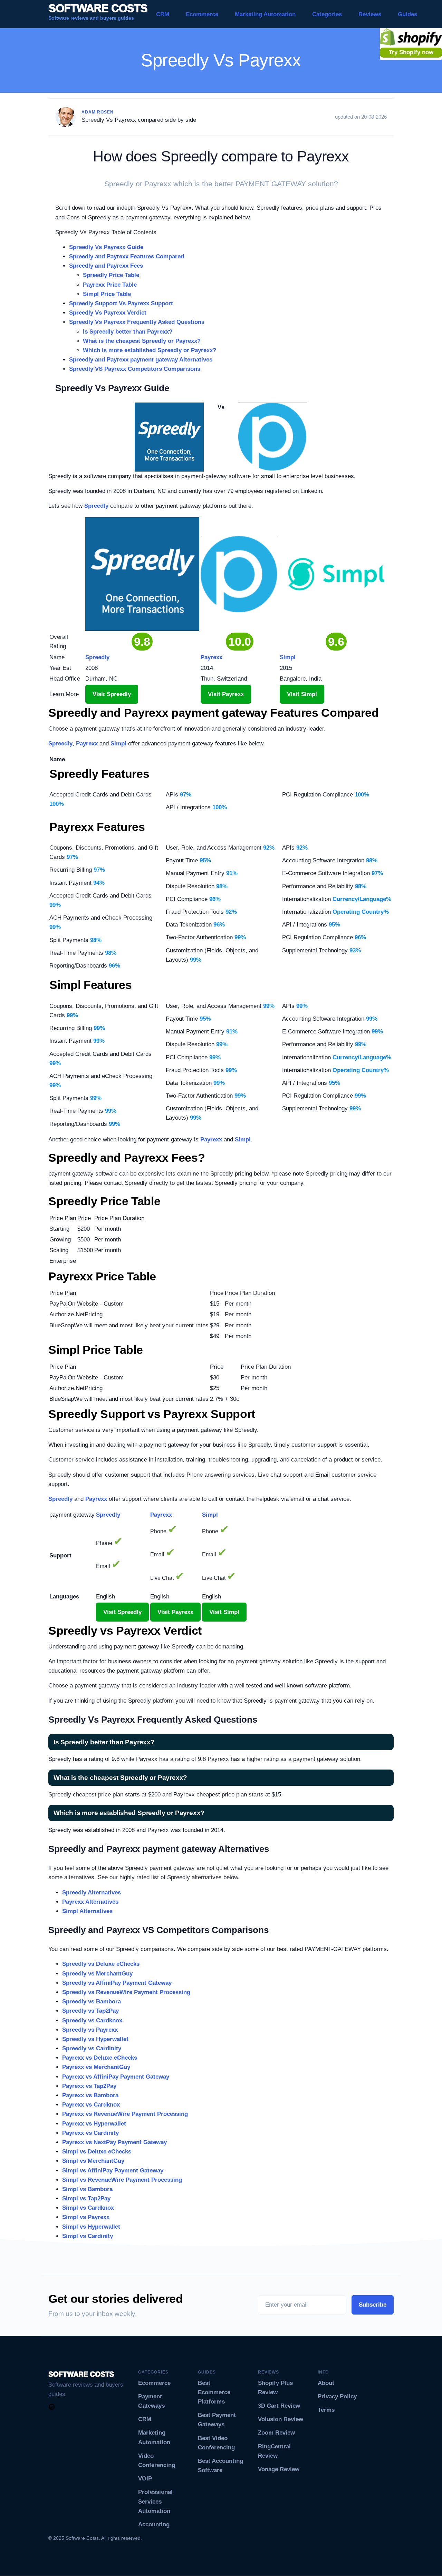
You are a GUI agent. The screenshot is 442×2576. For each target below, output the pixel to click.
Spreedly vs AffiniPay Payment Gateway (117, 1983)
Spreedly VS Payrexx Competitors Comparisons (135, 369)
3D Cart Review (279, 2406)
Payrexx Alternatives (90, 1902)
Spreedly (96, 506)
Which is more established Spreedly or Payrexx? (150, 350)
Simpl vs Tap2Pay (86, 2198)
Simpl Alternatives (87, 1911)
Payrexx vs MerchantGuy (96, 2067)
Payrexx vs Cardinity (90, 2133)
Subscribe (373, 2305)
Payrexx (87, 744)
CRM (163, 14)
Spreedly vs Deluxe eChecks (101, 1964)
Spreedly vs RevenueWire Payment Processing (126, 1992)
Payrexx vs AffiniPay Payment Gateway (116, 2077)
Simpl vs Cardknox (88, 2208)
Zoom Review (276, 2433)
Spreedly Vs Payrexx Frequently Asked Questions (137, 322)
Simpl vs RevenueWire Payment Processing (122, 2180)
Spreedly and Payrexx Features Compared (127, 256)
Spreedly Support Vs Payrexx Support (121, 303)
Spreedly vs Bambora (92, 2002)
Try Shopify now (411, 52)
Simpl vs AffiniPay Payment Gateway (113, 2171)
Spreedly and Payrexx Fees (106, 266)
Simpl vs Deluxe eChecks (97, 2152)
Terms (326, 2410)
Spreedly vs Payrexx (90, 2030)
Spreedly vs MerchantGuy (97, 1974)
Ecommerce (202, 14)
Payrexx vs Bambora (90, 2095)
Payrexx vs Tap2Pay (89, 2086)
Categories (327, 14)
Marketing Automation (265, 14)
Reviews (370, 14)
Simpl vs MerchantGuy (93, 2161)
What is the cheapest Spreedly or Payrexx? (142, 341)
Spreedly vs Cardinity (92, 2048)
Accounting (154, 2524)
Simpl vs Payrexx (86, 2217)
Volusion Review (281, 2419)
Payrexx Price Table (110, 285)
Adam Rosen (98, 112)
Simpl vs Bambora (87, 2189)
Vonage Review (279, 2469)
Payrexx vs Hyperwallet (94, 2124)
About (326, 2383)
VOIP (145, 2479)
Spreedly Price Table (111, 275)
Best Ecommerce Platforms (214, 2392)
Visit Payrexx (226, 694)
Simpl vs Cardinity (88, 2236)
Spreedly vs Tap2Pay (90, 2011)
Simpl (118, 744)
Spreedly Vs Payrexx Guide (106, 247)
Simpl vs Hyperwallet (91, 2227)
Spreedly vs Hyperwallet (95, 2039)
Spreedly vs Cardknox (92, 2020)
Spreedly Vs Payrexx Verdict (108, 313)
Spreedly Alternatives (92, 1893)
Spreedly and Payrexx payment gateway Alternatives (141, 360)
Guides (407, 14)
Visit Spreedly (112, 694)
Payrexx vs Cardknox (91, 2105)
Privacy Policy (337, 2396)
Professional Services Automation (155, 2501)
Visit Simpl (302, 694)
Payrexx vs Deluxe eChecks (100, 2058)
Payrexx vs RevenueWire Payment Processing (125, 2114)
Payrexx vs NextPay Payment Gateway (114, 2142)
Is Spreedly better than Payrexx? (128, 332)
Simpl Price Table (107, 294)
